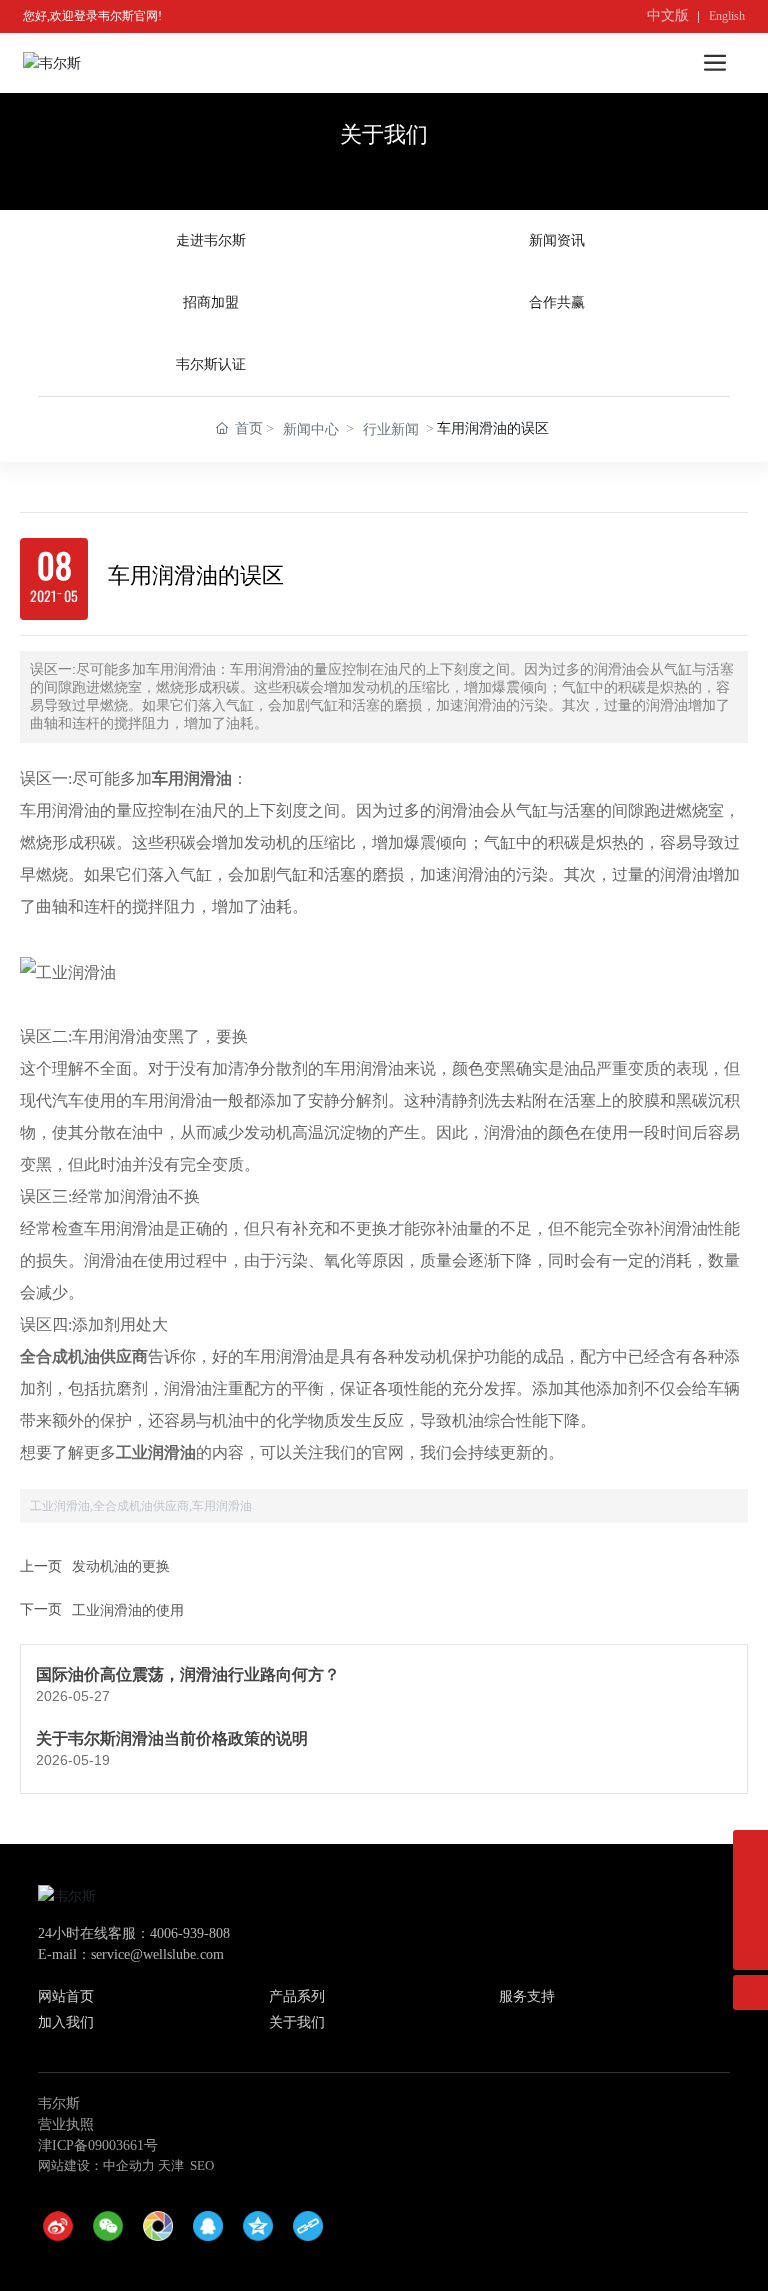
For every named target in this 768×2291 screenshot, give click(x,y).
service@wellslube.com (157, 1954)
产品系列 (297, 1996)
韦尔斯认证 (211, 364)
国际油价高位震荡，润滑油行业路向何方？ (188, 1674)
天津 (171, 2165)
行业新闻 (391, 429)
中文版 (668, 15)
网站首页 (66, 1996)
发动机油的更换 (121, 1566)
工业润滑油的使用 (128, 1610)
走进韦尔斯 (211, 240)
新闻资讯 (557, 240)
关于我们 (384, 134)
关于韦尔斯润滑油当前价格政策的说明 (172, 1738)
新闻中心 (311, 429)
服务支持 (527, 1996)
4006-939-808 (190, 1933)
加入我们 (66, 2022)
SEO (202, 2165)
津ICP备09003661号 (98, 2145)
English (727, 16)
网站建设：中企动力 (96, 2165)
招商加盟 (211, 302)
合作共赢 (557, 302)
